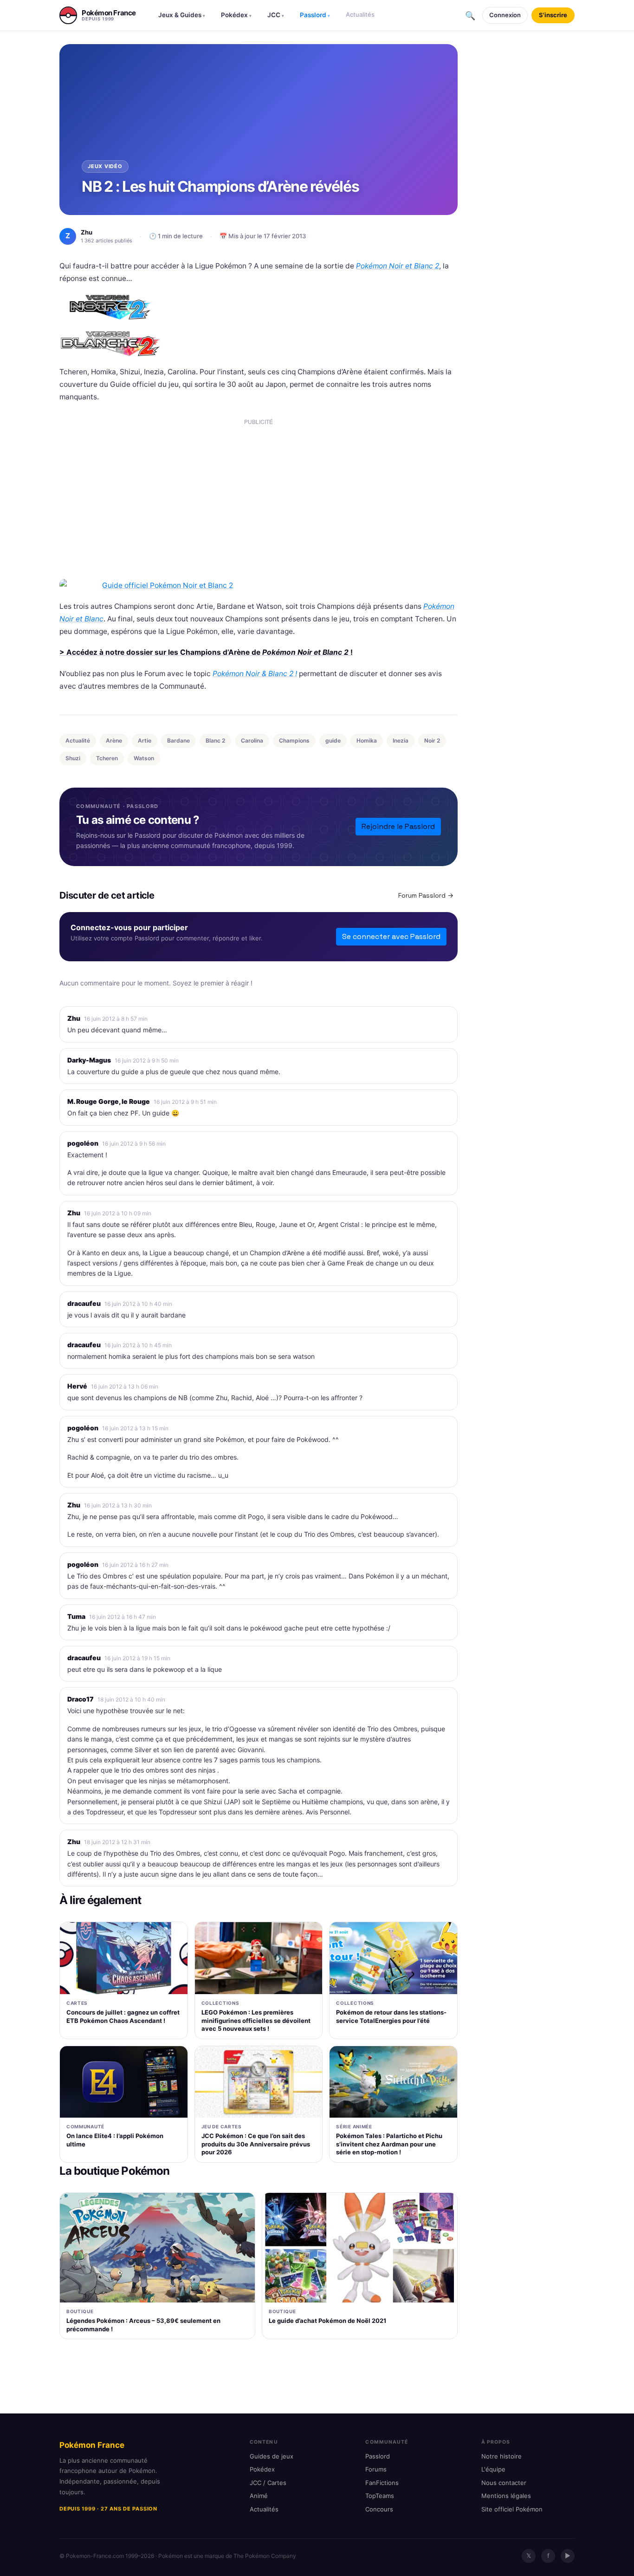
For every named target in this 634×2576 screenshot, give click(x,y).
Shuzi (73, 758)
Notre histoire (501, 2456)
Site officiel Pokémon (512, 2509)
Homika (367, 740)
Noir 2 (432, 740)
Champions (294, 740)
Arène (114, 740)
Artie (145, 740)
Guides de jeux (272, 2456)
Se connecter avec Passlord (391, 936)
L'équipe (493, 2469)
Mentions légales (506, 2496)
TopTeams (380, 2496)
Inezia (401, 740)
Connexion (505, 15)
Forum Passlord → (426, 895)
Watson (144, 758)
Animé (259, 2496)
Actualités (360, 14)
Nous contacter (504, 2483)
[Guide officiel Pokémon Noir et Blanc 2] (259, 585)
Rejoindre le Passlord (398, 826)
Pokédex (236, 15)
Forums (376, 2469)
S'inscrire (553, 15)
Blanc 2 (215, 740)
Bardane (178, 740)
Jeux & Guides (182, 15)
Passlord (315, 15)
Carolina (252, 740)
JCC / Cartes (268, 2483)
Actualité (78, 740)
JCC (276, 15)
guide (333, 740)
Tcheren (107, 758)
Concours (379, 2509)
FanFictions (382, 2483)
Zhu (74, 1018)
